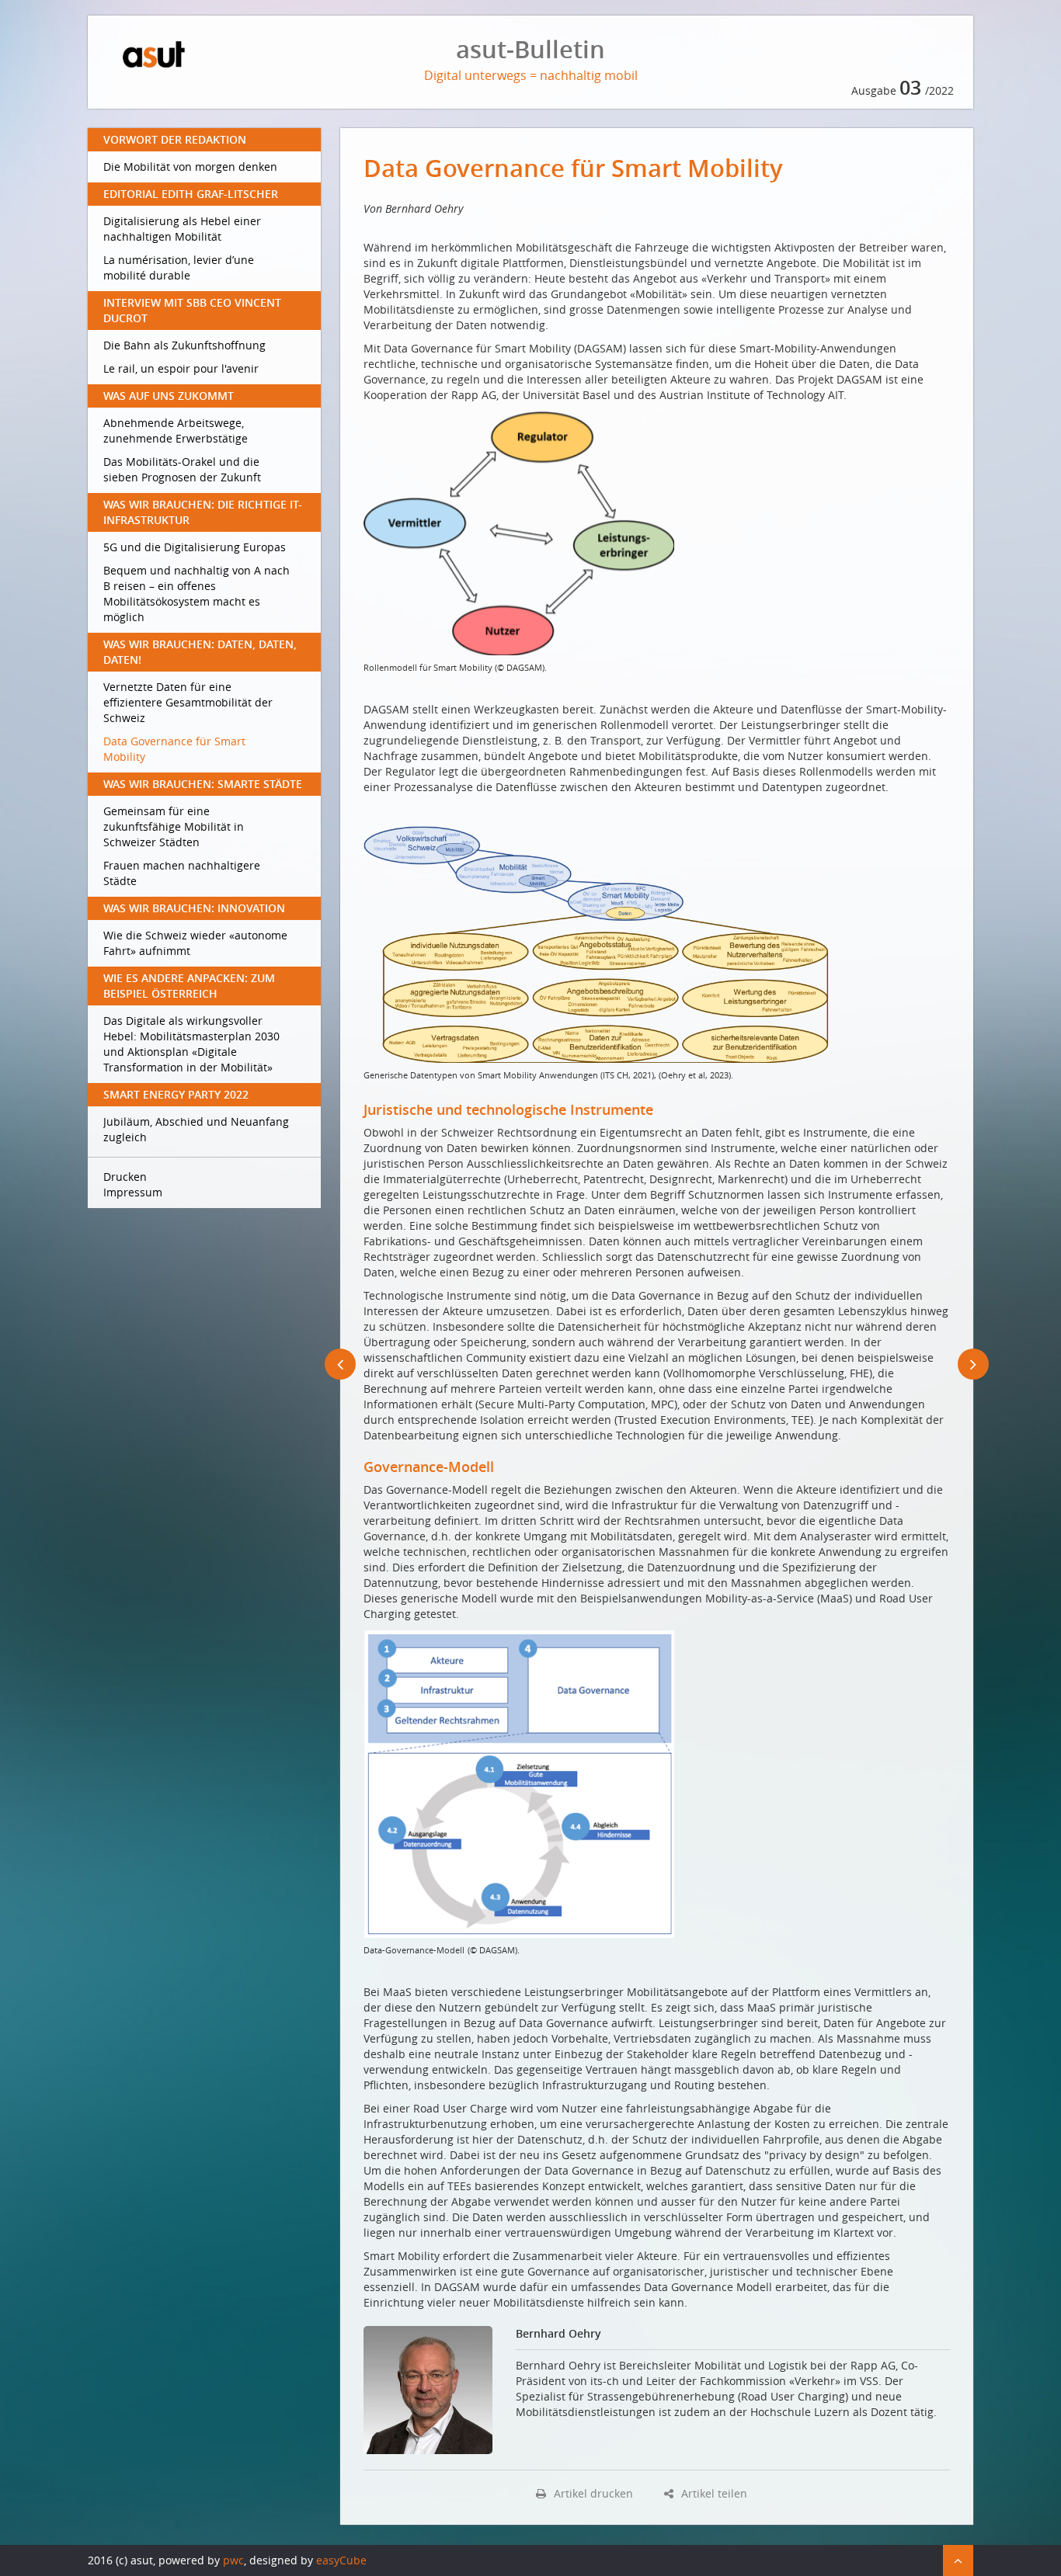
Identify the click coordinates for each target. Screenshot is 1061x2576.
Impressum (133, 1192)
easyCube (341, 2560)
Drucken (125, 1177)
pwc (233, 2560)
